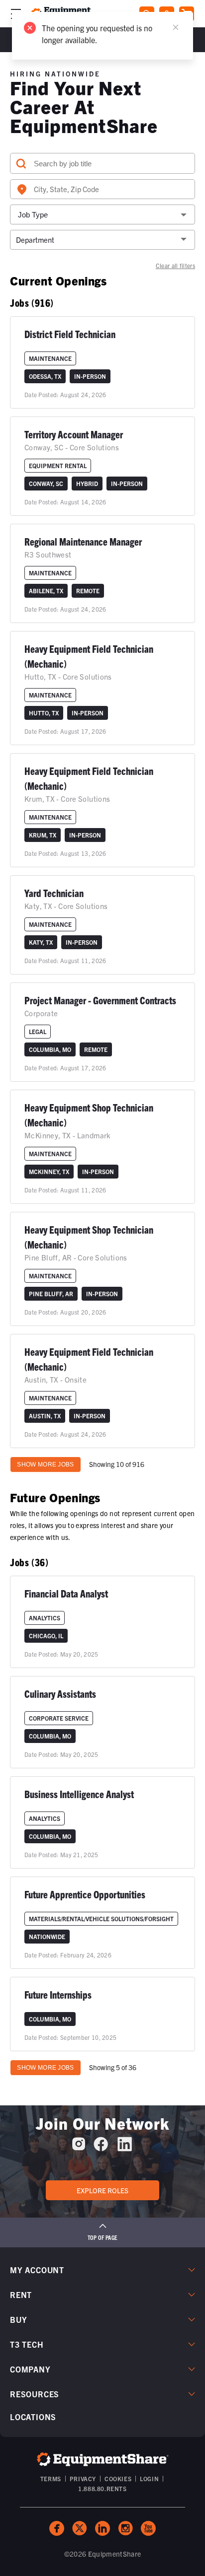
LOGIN (149, 2478)
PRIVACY (83, 2478)
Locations (33, 2417)
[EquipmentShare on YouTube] (148, 2528)
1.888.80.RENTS (102, 2488)
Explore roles (102, 2190)
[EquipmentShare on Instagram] (79, 2148)
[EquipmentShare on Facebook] (101, 2148)
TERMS (51, 2478)
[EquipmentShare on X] (80, 2528)
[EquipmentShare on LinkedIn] (125, 2148)
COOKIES (118, 2478)
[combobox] (102, 189)
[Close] (176, 27)
